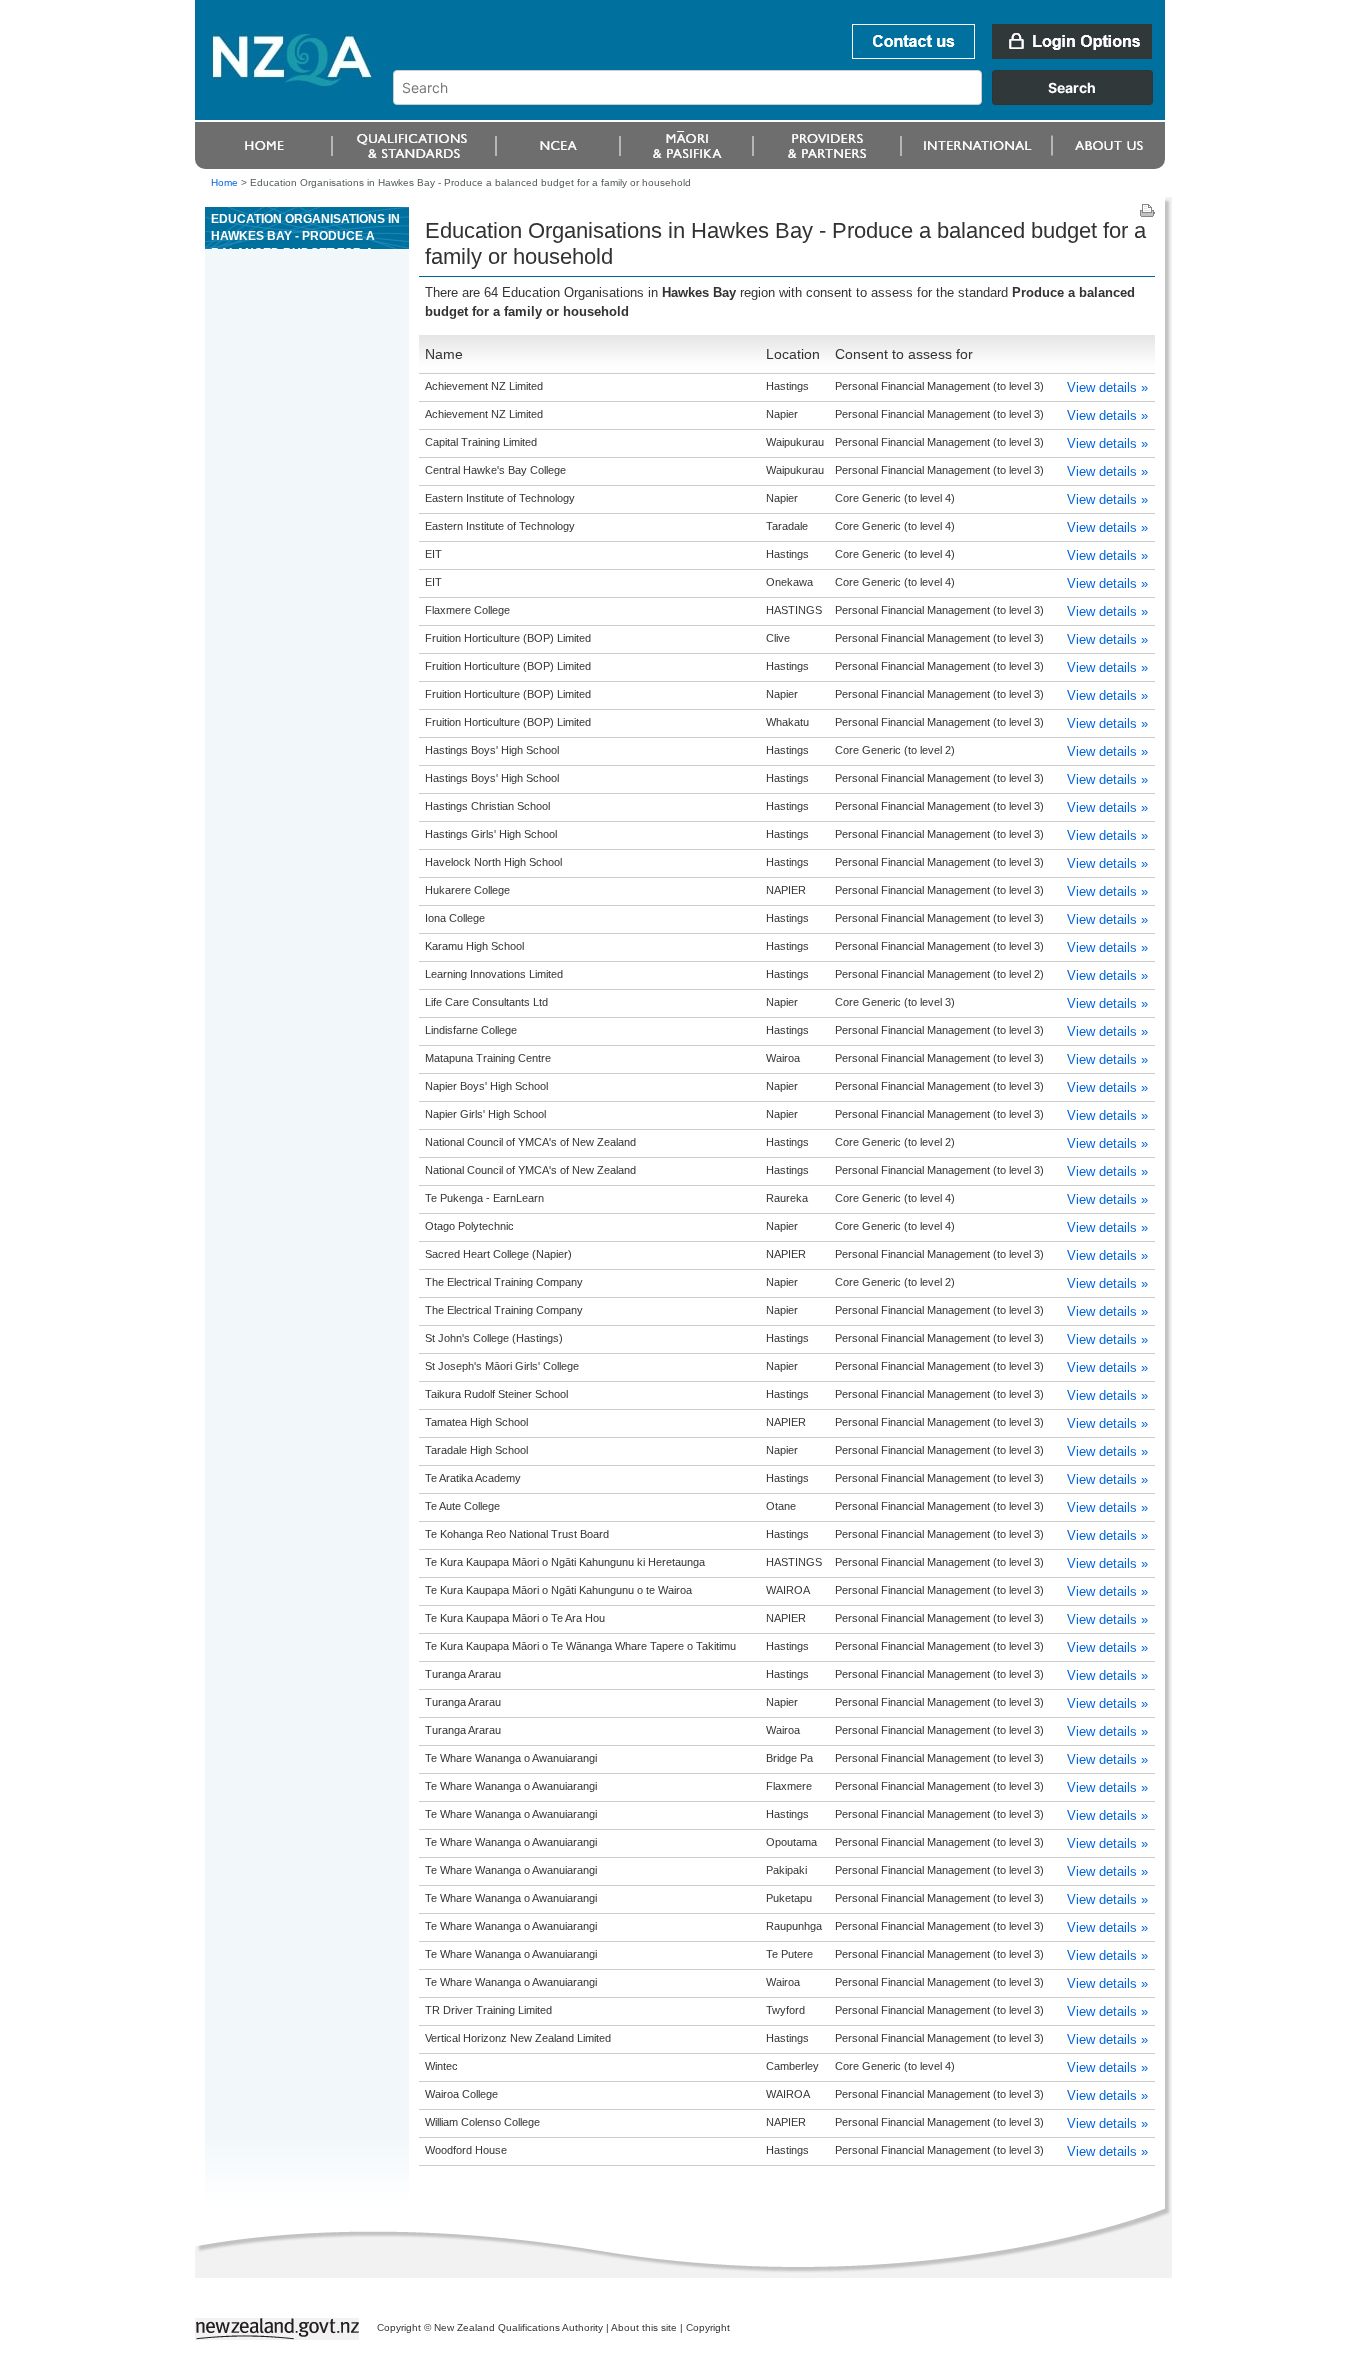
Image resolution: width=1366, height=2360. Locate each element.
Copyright (708, 2327)
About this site (644, 2327)
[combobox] (782, 100)
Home (224, 182)
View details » (1107, 387)
